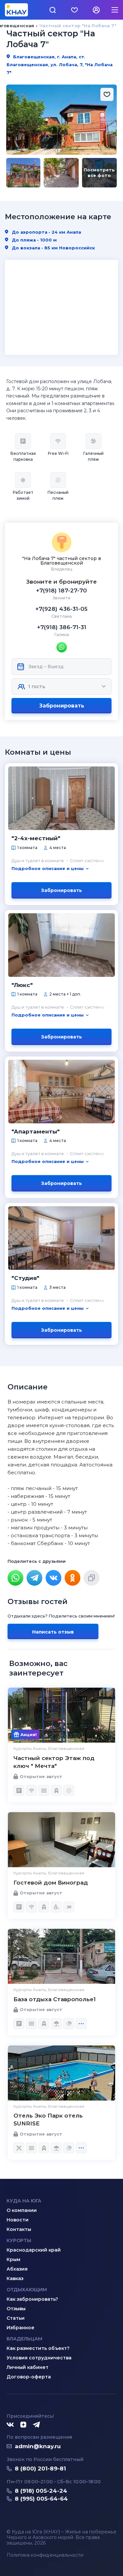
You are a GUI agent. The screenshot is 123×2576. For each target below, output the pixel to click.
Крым (13, 2259)
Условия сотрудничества (39, 2358)
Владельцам (24, 2339)
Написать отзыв (53, 1632)
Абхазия (17, 2269)
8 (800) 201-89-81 (40, 2469)
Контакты (19, 2229)
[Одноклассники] (72, 1578)
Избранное (20, 2328)
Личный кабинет (28, 2367)
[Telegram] (34, 1578)
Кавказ (15, 2278)
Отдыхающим (27, 2290)
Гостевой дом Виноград (51, 1883)
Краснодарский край (34, 2250)
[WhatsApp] (15, 1578)
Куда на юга (24, 2201)
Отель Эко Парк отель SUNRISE (48, 2120)
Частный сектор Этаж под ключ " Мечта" (54, 1762)
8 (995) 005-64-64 (41, 2499)
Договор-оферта (29, 2377)
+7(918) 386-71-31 (62, 627)
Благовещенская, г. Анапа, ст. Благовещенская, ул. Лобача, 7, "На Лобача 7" (60, 65)
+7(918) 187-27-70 (61, 591)
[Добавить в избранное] (107, 94)
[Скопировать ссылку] (92, 1578)
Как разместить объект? (38, 2348)
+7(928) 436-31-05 (61, 609)
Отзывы (16, 2309)
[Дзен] (23, 2425)
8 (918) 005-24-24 (41, 2491)
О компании (22, 2210)
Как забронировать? (32, 2299)
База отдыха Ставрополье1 (55, 1999)
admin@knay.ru (38, 2446)
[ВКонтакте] (53, 1578)
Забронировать (62, 706)
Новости (18, 2220)
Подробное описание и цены (48, 868)
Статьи (16, 2318)
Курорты (19, 2240)
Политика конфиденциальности (45, 2555)
